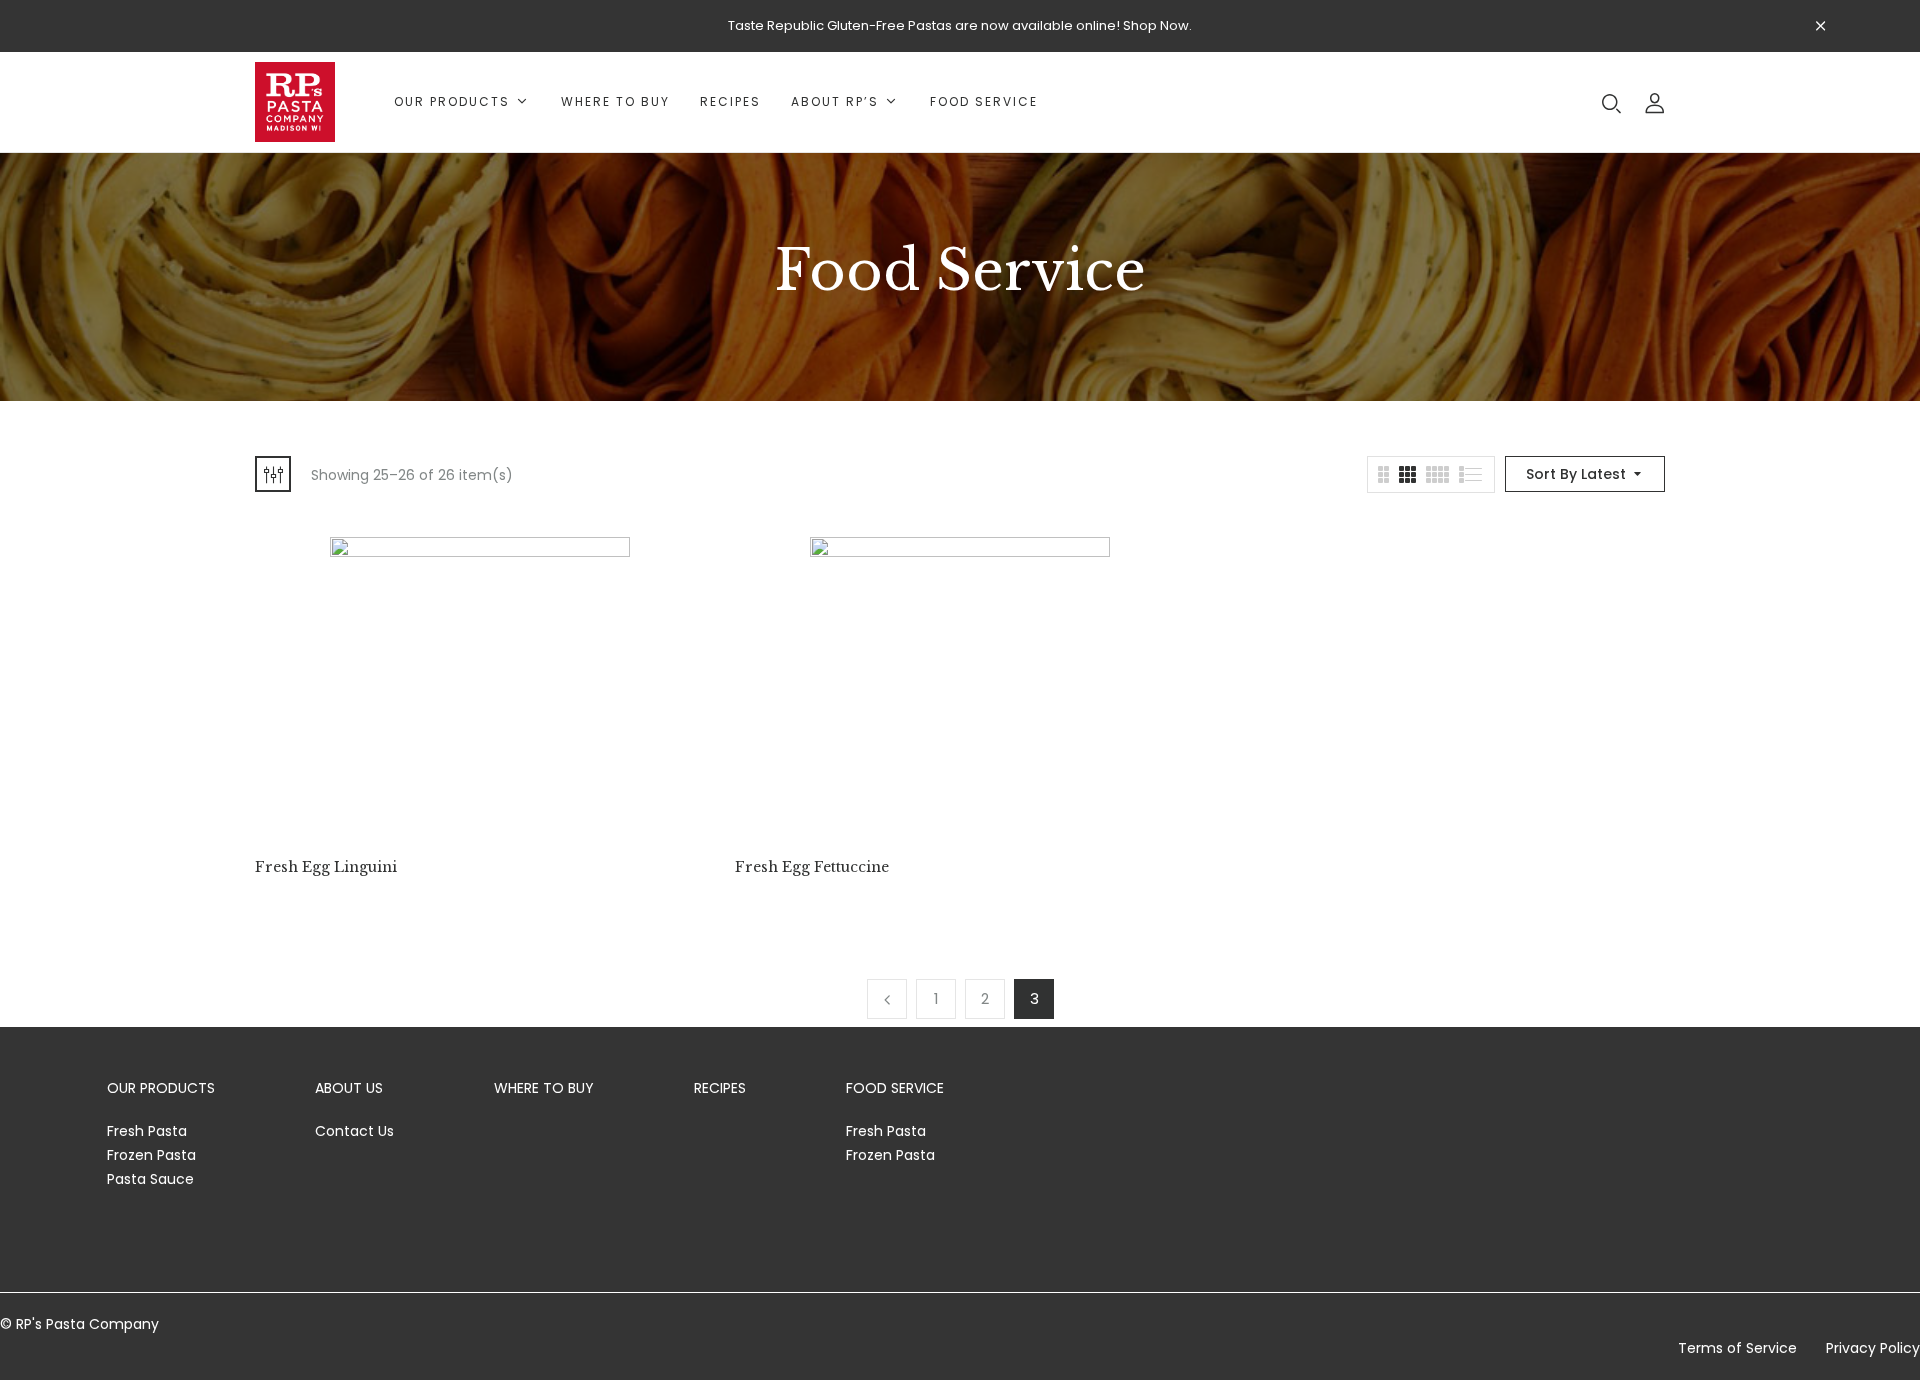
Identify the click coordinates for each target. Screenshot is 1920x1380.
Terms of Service (1737, 1348)
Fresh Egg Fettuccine (812, 867)
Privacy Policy (1873, 1348)
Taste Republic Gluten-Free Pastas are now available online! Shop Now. (960, 25)
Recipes (720, 1088)
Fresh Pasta (147, 1131)
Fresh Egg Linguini (326, 867)
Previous (887, 999)
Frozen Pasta (151, 1155)
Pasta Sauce (150, 1179)
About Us (349, 1088)
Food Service (895, 1088)
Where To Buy (544, 1088)
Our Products (161, 1088)
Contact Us (354, 1131)
